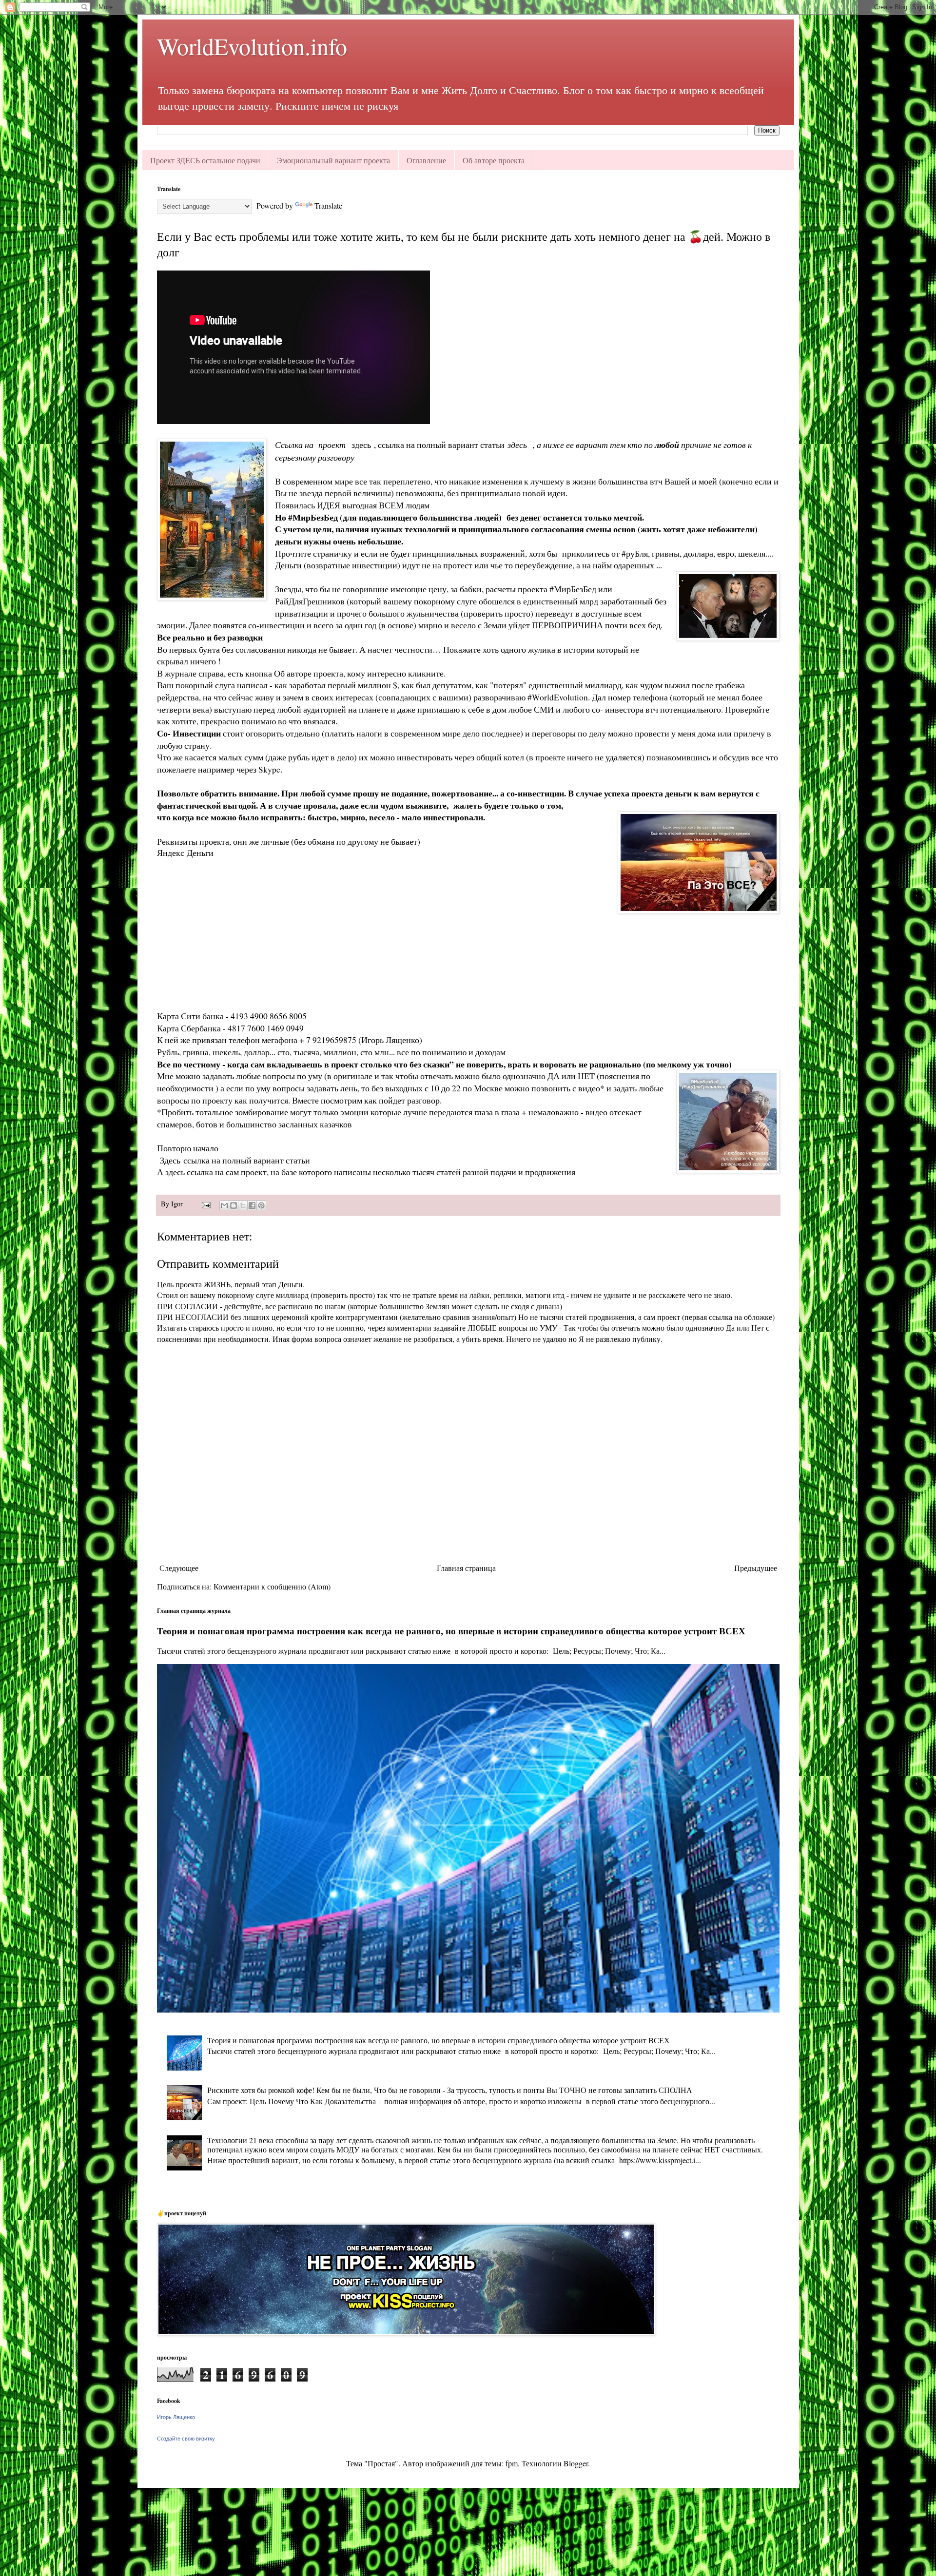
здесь (363, 445)
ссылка (200, 1172)
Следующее (179, 1568)
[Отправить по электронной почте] (224, 1205)
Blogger (576, 2463)
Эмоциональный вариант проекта (333, 160)
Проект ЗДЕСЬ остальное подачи (205, 160)
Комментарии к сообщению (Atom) (272, 1586)
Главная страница (466, 1568)
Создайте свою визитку (186, 2439)
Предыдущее (756, 1568)
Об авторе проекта (494, 160)
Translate (328, 205)
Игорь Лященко (176, 2417)
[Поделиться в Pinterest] (261, 1205)
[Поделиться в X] (243, 1205)
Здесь (172, 1160)
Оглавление (426, 160)
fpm (512, 2463)
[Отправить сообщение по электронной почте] (205, 1204)
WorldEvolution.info (252, 46)
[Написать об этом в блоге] (234, 1205)
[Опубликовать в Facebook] (252, 1205)
